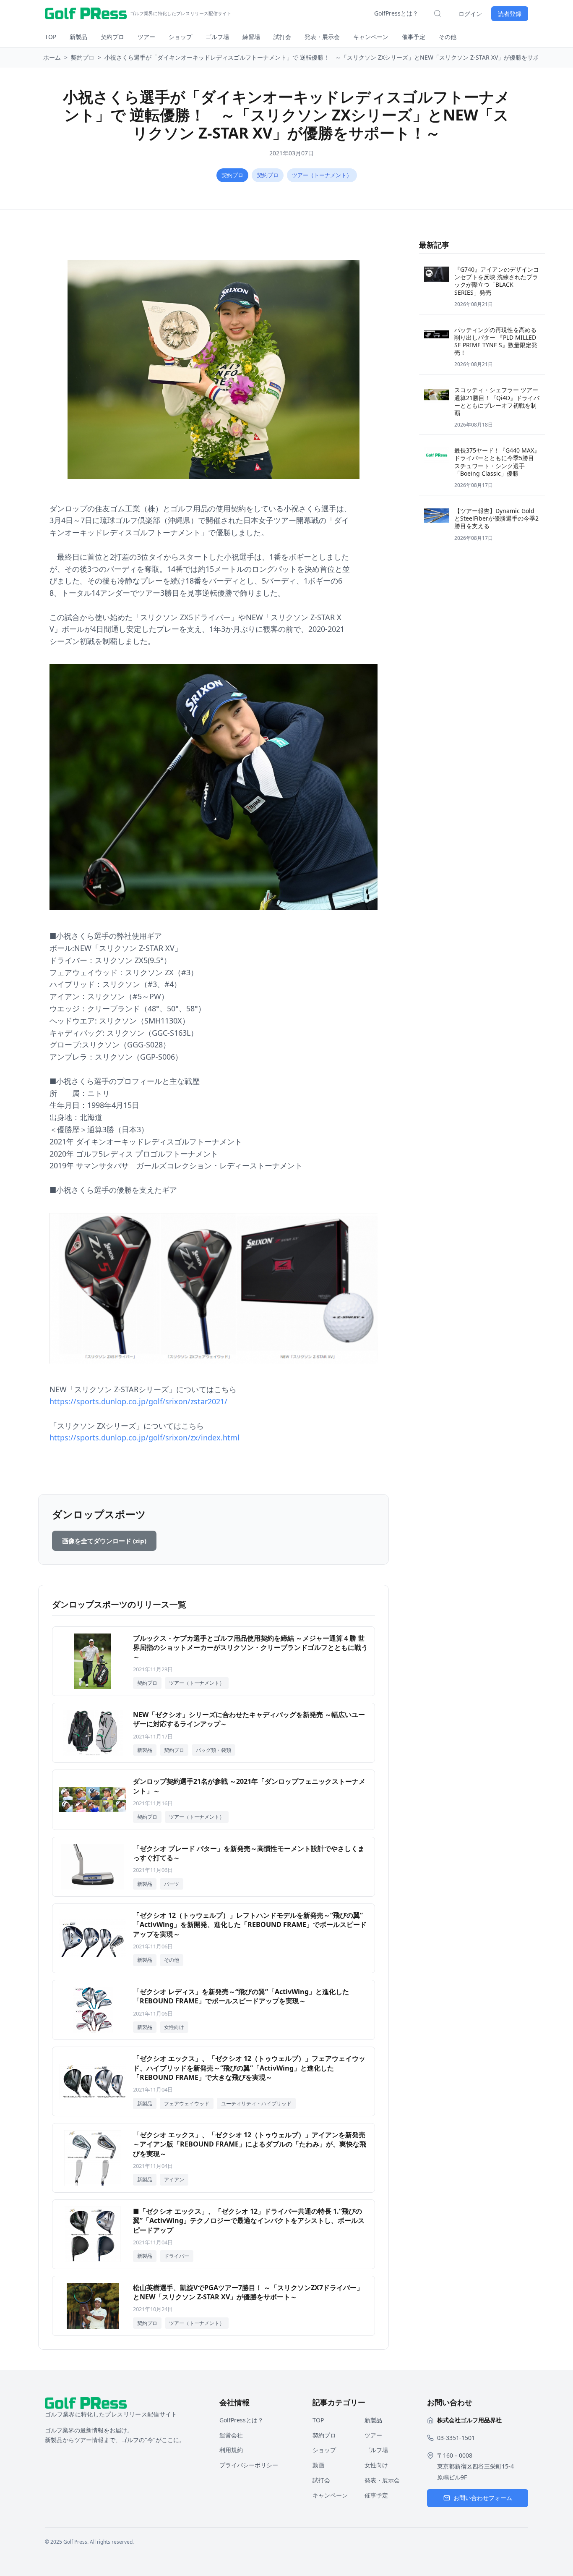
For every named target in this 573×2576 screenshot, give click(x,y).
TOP (51, 37)
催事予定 (414, 37)
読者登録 (510, 14)
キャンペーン (371, 37)
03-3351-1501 (456, 2438)
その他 (448, 37)
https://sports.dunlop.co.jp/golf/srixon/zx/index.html (145, 1437)
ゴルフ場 (217, 37)
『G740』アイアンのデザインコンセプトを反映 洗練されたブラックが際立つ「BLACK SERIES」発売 (497, 281)
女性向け (376, 2465)
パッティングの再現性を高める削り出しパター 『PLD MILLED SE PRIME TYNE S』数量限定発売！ (496, 341)
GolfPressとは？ (396, 13)
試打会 (282, 37)
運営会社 (231, 2435)
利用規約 (231, 2450)
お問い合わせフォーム (483, 2498)
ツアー (146, 37)
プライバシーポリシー (249, 2465)
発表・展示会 (322, 37)
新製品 (78, 37)
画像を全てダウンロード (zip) (104, 1541)
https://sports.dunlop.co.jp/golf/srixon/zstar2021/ (138, 1401)
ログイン (470, 14)
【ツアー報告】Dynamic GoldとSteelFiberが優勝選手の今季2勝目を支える (496, 518)
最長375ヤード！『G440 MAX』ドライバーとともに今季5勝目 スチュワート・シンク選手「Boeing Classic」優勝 (497, 462)
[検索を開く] (438, 13)
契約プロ (112, 37)
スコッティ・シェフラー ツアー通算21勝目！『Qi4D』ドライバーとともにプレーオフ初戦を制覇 (497, 401)
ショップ (180, 37)
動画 (318, 2465)
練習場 (251, 37)
